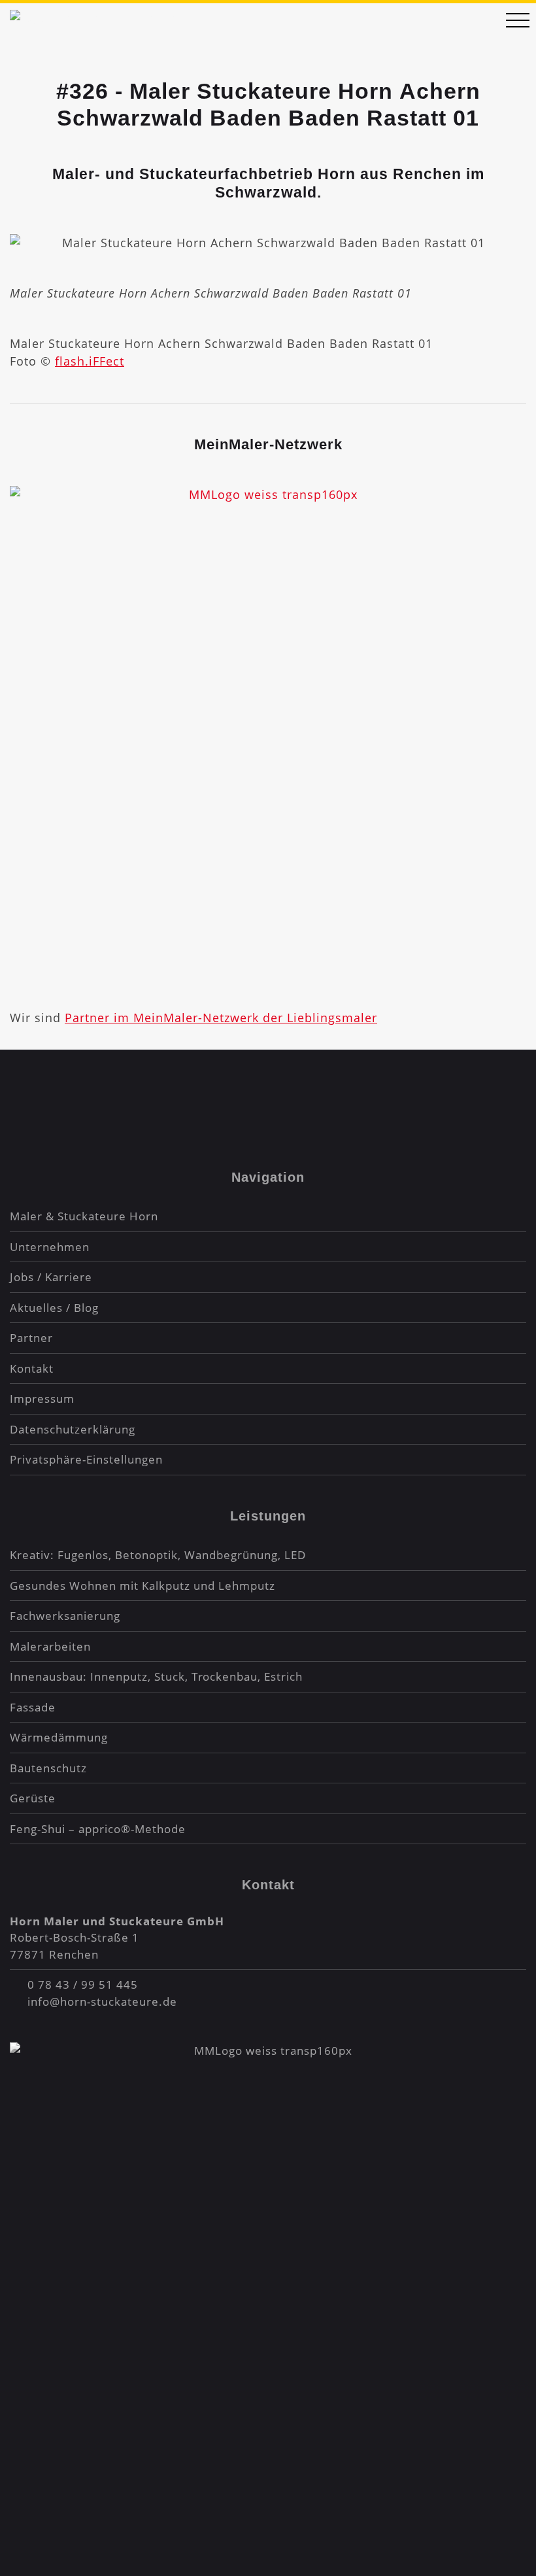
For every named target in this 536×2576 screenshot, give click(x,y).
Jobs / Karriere (51, 1277)
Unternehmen (50, 1247)
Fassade (33, 1707)
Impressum (42, 1399)
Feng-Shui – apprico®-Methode (98, 1829)
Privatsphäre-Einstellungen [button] (86, 1459)
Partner (31, 1338)
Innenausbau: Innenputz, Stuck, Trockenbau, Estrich (156, 1676)
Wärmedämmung (59, 1737)
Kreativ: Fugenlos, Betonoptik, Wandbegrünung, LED (158, 1555)
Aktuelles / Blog (54, 1308)
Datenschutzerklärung (73, 1429)
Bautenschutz (48, 1768)
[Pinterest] (301, 1093)
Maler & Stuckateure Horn (84, 1216)
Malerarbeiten (50, 1646)
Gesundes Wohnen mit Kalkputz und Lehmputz (142, 1586)
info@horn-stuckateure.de (102, 2001)
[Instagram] (268, 1093)
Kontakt (32, 1368)
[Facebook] (235, 1093)
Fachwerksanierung (65, 1616)
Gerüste (33, 1798)
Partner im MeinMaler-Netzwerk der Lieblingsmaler (221, 1018)
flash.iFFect (90, 361)
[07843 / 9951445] (480, 22)
